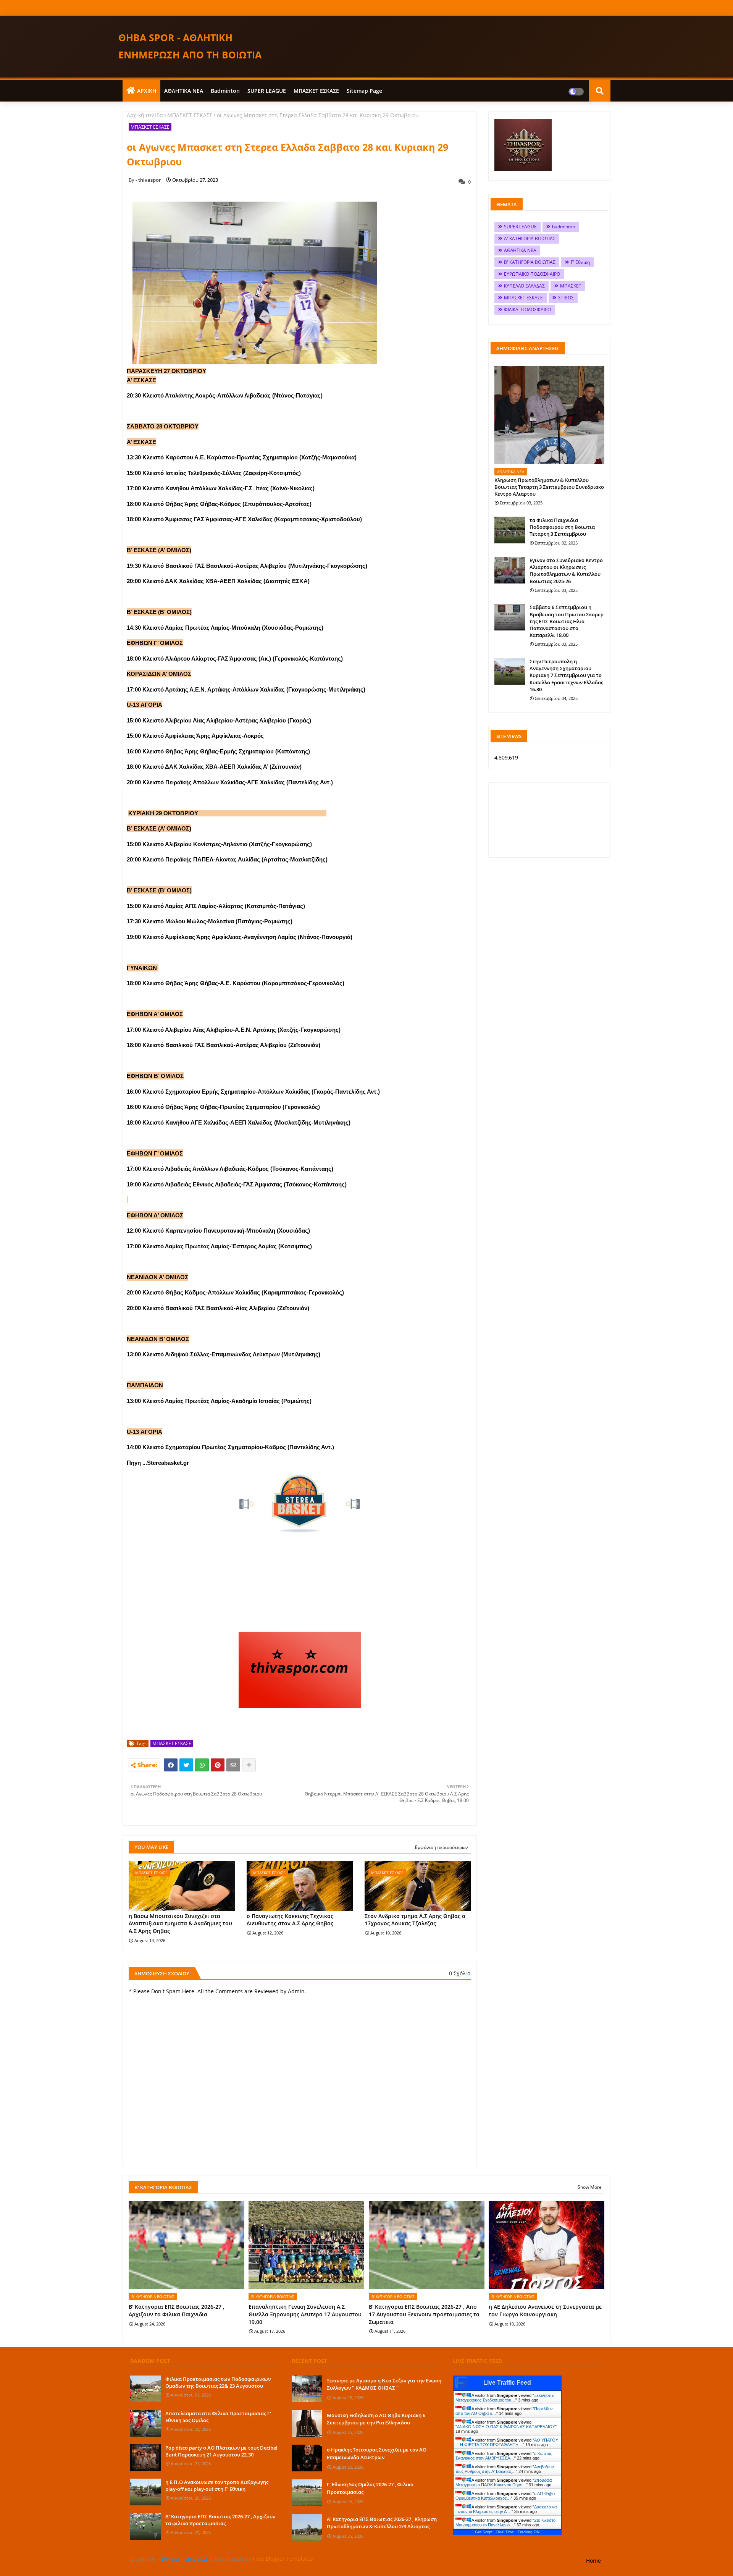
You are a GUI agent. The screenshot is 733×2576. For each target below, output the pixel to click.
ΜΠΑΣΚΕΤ (571, 286)
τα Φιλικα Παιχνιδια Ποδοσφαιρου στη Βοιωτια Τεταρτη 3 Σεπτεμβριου (562, 527)
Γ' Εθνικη (580, 262)
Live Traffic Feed (507, 2383)
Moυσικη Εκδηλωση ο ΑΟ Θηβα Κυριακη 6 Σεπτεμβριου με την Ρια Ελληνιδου (376, 2419)
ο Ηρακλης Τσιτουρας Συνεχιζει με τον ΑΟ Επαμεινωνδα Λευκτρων (377, 2453)
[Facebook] (171, 1765)
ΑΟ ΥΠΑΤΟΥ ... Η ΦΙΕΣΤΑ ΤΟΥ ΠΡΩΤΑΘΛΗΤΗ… (507, 2442)
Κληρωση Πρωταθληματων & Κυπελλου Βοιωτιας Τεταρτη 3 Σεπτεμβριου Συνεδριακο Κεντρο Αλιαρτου (549, 487)
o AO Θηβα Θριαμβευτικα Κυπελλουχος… (505, 2496)
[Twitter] (186, 1765)
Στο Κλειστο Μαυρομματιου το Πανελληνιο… (505, 2523)
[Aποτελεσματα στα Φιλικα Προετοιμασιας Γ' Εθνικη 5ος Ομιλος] (145, 2423)
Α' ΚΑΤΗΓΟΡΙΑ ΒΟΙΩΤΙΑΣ (530, 238)
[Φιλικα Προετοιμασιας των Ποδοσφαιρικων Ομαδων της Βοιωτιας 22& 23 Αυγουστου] (145, 2389)
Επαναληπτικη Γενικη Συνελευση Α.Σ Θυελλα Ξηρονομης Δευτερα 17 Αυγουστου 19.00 (305, 2314)
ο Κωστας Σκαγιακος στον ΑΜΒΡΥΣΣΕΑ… (504, 2456)
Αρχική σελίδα (145, 115)
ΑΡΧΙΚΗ (147, 91)
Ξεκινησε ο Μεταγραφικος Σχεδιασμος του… (505, 2398)
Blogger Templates (185, 2559)
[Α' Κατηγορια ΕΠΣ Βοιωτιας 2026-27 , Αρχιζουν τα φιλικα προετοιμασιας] (145, 2526)
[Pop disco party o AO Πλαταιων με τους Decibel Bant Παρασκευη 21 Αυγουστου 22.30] (145, 2458)
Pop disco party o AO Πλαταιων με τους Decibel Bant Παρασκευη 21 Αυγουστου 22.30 (221, 2451)
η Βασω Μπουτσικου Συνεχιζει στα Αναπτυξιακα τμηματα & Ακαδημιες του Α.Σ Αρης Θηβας (180, 1923)
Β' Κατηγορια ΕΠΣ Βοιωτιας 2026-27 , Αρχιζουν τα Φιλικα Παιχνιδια (177, 2310)
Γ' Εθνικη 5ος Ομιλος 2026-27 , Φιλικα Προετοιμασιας (370, 2488)
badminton (225, 91)
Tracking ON (529, 2532)
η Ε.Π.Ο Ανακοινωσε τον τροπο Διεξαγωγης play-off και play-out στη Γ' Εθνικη (217, 2486)
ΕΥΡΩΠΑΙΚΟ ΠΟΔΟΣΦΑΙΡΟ (532, 274)
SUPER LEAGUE (267, 91)
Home (593, 2561)
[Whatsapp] (202, 1765)
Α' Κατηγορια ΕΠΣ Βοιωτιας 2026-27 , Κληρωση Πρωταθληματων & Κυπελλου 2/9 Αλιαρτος (382, 2523)
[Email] (233, 1765)
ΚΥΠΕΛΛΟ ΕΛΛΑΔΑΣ (524, 286)
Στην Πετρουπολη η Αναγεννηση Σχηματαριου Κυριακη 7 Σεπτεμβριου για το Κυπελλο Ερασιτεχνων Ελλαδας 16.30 (566, 675)
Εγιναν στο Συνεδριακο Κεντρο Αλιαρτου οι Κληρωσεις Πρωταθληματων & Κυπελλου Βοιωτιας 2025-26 (566, 571)
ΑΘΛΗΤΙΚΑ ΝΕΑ (184, 91)
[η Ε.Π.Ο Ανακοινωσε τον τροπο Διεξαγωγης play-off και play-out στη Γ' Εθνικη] (145, 2492)
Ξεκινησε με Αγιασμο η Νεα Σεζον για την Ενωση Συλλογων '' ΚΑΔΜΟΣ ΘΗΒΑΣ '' (384, 2384)
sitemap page (364, 91)
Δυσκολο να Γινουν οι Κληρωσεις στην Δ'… (506, 2509)
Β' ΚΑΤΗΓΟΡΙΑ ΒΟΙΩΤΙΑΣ (530, 262)
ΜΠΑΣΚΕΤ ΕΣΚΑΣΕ (316, 91)
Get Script (484, 2532)
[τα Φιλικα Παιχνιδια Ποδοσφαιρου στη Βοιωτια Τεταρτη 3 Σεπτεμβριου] (510, 530)
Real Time (505, 2532)
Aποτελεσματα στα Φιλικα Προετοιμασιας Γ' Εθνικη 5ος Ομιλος (218, 2417)
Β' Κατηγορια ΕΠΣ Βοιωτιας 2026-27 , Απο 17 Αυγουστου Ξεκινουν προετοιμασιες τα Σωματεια (424, 2314)
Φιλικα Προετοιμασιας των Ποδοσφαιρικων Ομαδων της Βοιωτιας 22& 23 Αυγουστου (218, 2382)
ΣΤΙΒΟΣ (566, 298)
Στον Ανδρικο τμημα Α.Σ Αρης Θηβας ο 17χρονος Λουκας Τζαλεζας (415, 1920)
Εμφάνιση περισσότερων (442, 1847)
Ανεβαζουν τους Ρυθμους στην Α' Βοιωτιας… (505, 2469)
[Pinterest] (218, 1765)
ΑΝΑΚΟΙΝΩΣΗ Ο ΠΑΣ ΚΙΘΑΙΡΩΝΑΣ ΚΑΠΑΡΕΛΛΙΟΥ (506, 2427)
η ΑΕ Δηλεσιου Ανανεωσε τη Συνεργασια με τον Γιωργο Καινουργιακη (545, 2310)
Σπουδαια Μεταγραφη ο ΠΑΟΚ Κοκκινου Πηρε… (504, 2482)
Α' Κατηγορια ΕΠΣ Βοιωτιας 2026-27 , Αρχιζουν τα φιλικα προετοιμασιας (220, 2520)
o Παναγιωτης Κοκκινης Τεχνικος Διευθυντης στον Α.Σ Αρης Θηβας (290, 1920)
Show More (590, 2187)
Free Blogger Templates (283, 2559)
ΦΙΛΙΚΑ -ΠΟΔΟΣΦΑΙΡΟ (527, 309)
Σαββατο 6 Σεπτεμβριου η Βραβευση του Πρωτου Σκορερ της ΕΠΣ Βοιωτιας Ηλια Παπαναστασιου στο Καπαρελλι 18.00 (567, 621)
